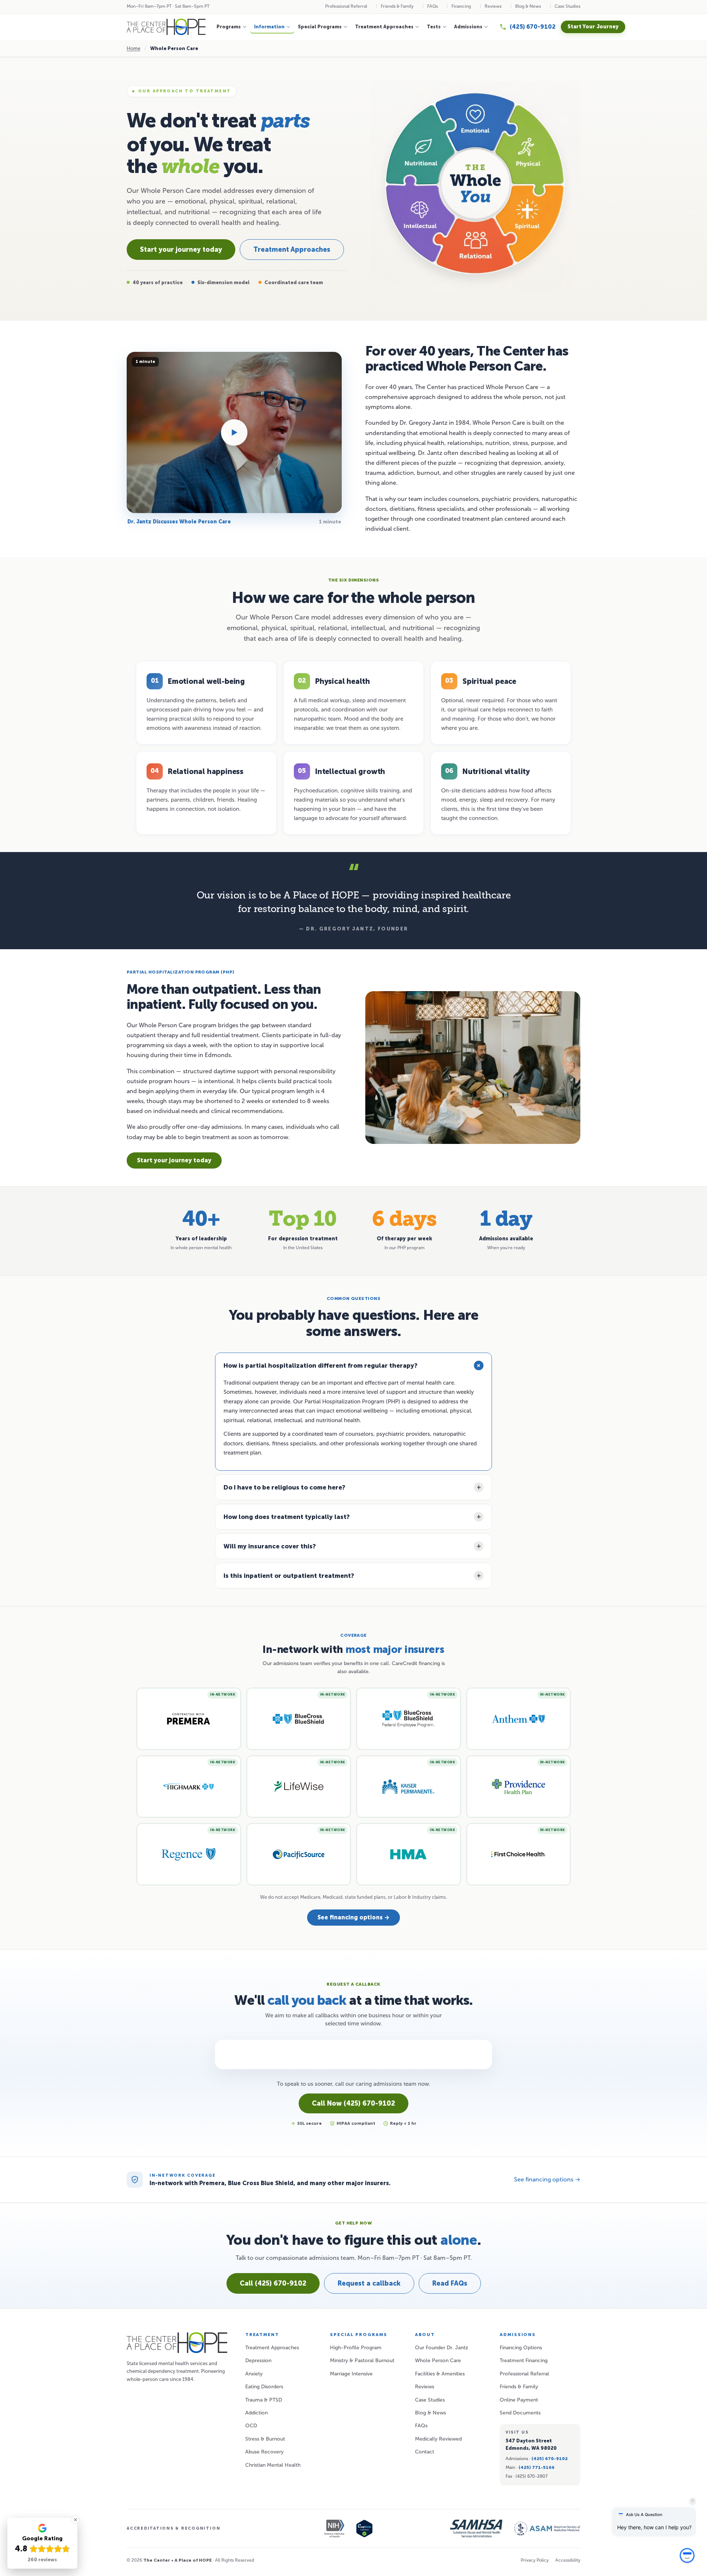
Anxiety (254, 2374)
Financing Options (521, 2348)
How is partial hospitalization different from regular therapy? (321, 1365)
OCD (251, 2426)
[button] (687, 2554)
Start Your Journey (593, 27)
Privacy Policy (535, 2560)
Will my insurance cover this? (270, 1546)
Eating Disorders (264, 2387)
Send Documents (520, 2413)
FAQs (432, 6)
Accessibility (568, 2560)
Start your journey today (181, 250)
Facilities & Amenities (440, 2374)
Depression (258, 2361)
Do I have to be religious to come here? (284, 1487)
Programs (229, 27)
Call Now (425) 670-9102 (353, 2103)
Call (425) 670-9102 (273, 2283)
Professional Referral (346, 6)
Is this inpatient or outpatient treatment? (289, 1576)
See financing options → (353, 1917)
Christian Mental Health (273, 2465)
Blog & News (528, 6)
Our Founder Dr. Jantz (442, 2348)
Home (133, 48)
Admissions (468, 27)
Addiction (256, 2413)
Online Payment (519, 2400)
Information (269, 27)
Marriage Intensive (351, 2374)
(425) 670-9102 (550, 2459)
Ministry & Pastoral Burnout (362, 2361)
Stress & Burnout (265, 2439)
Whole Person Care (438, 2361)
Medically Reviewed (438, 2439)
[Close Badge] (75, 2520)
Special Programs (320, 27)
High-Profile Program (356, 2348)
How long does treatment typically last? (287, 1517)
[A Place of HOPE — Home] (166, 27)
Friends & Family (397, 6)
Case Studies (567, 6)
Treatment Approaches (384, 27)
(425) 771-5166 (537, 2467)
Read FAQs (450, 2283)
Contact (425, 2452)
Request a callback (369, 2283)
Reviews (493, 6)
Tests (434, 27)
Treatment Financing (524, 2361)
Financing (461, 6)
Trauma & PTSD (264, 2400)
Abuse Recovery (264, 2452)
